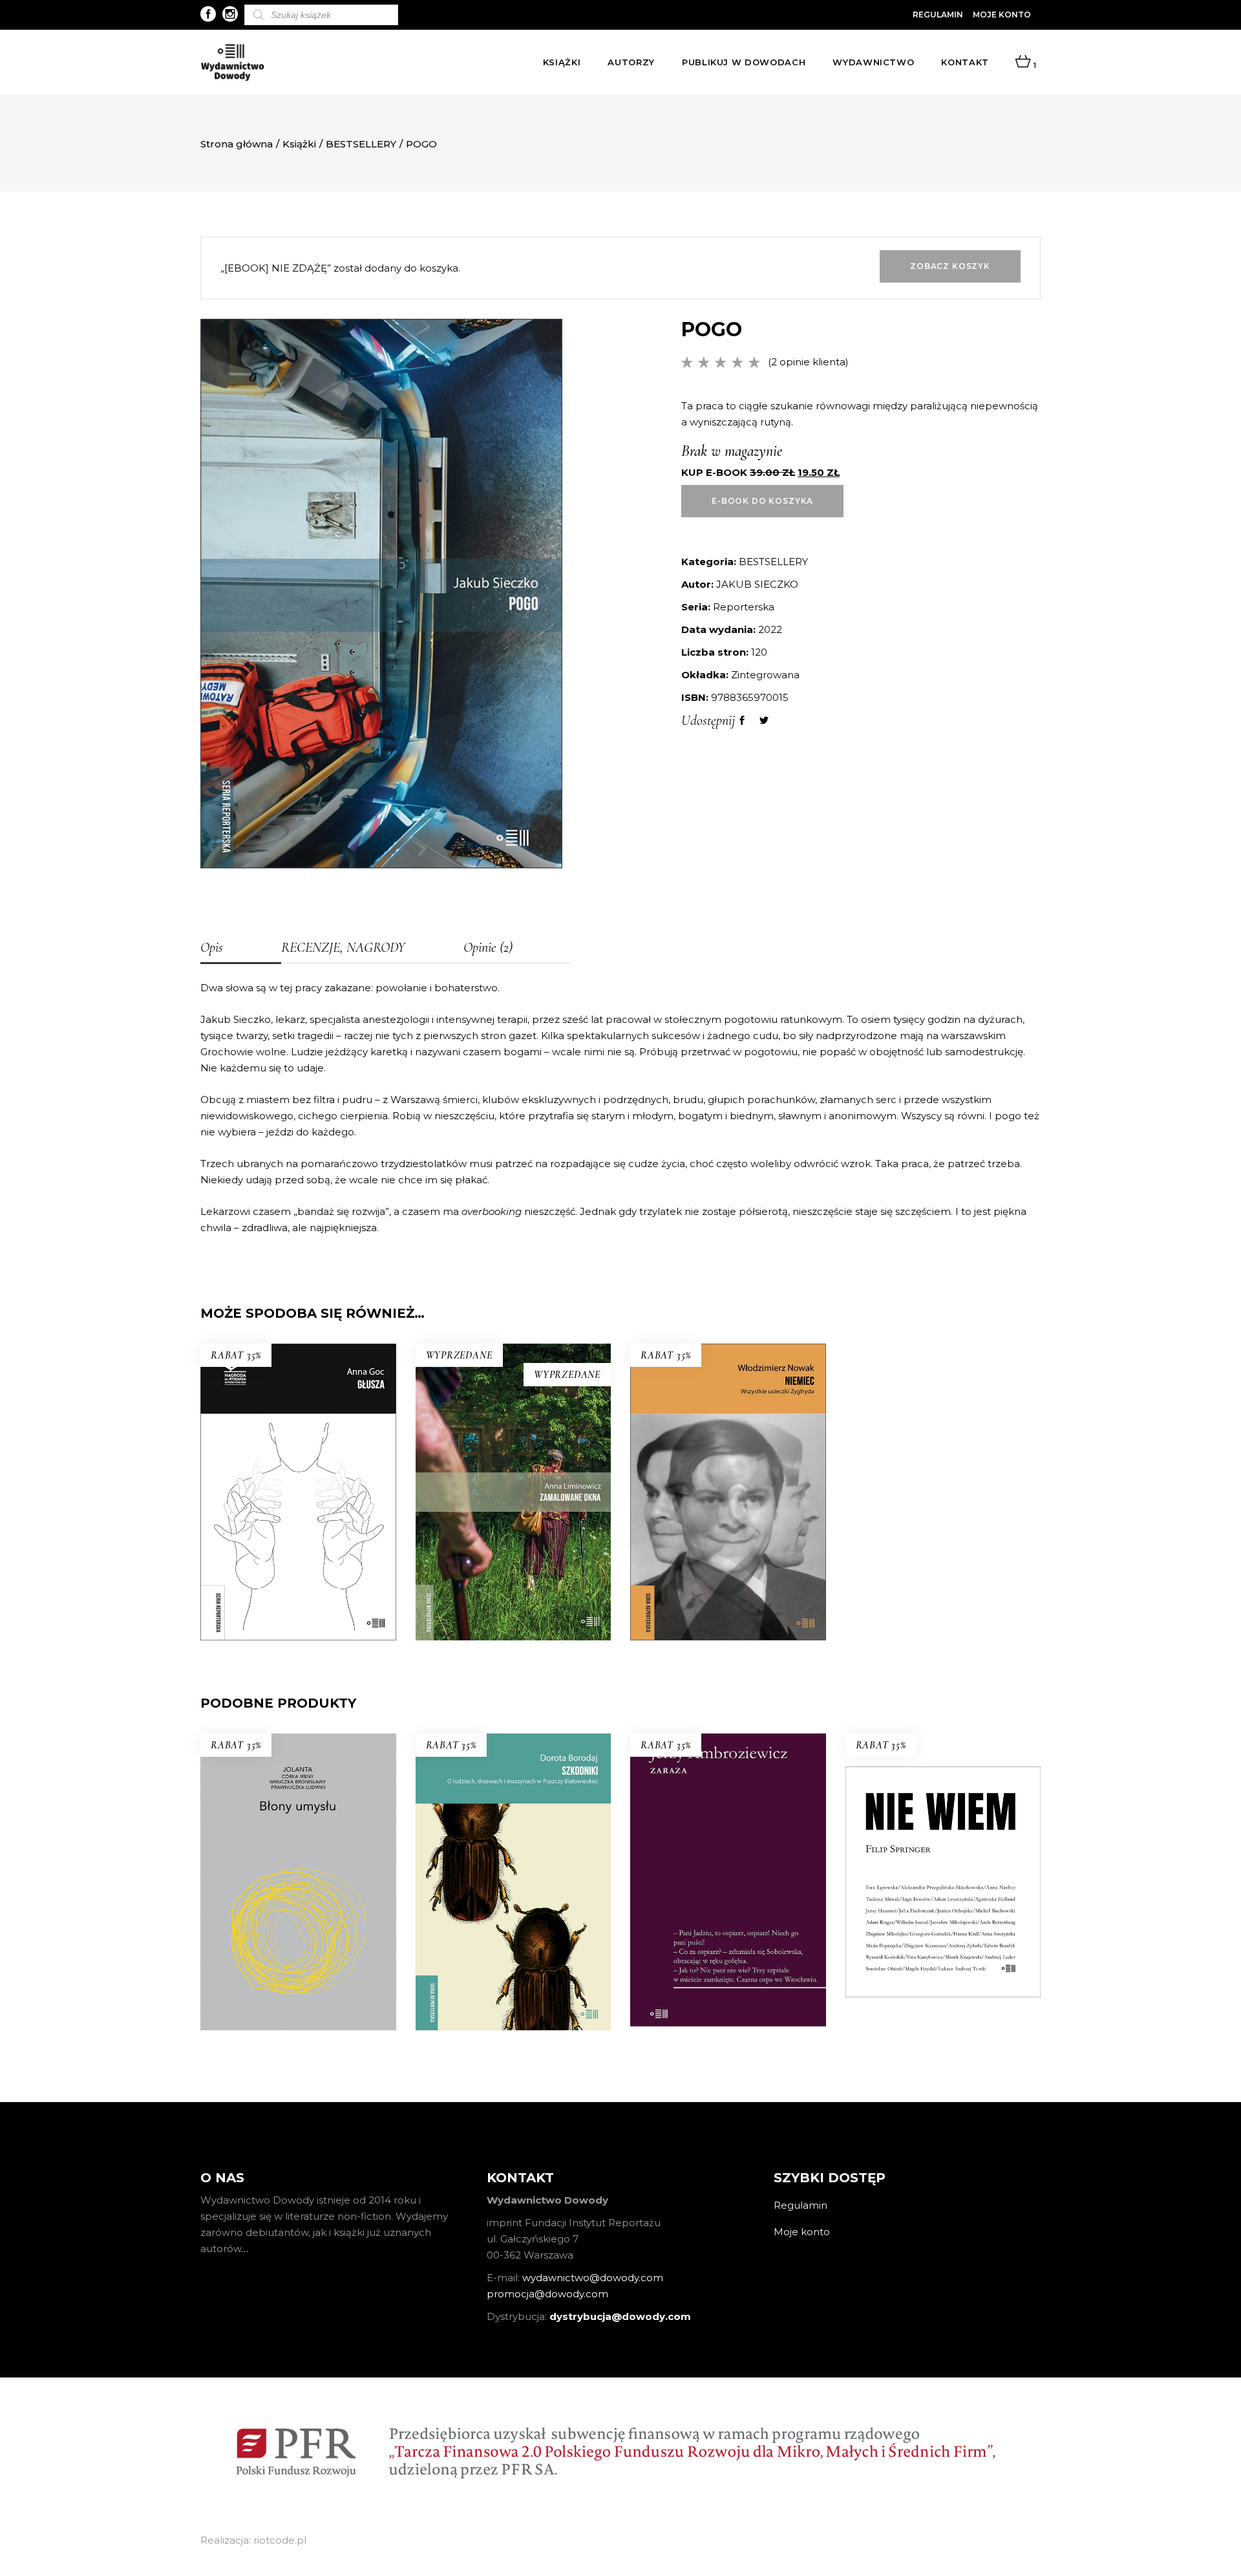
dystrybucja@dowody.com (620, 2316)
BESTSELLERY (361, 144)
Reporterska (744, 607)
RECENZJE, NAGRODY (343, 947)
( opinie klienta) (808, 362)
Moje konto (1002, 15)
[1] (1023, 62)
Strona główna (237, 144)
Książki (299, 144)
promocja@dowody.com (547, 2294)
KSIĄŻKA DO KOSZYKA (298, 1542)
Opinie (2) (488, 947)
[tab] (241, 949)
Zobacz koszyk (950, 266)
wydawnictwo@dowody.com (593, 2278)
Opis (212, 947)
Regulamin (938, 15)
